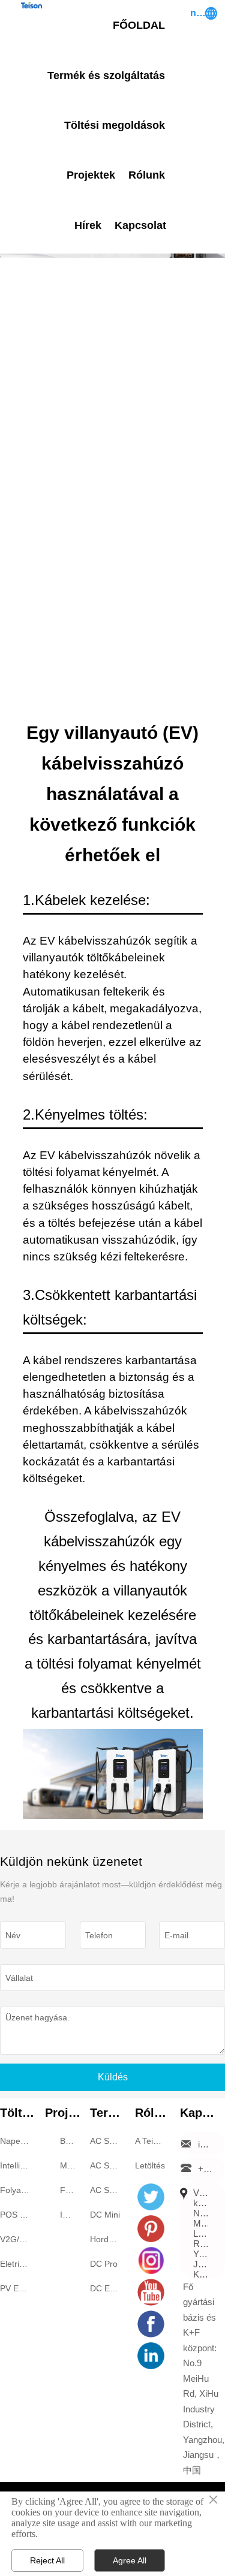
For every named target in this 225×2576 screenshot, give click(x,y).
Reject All (47, 2560)
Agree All (130, 2560)
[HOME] (31, 5)
